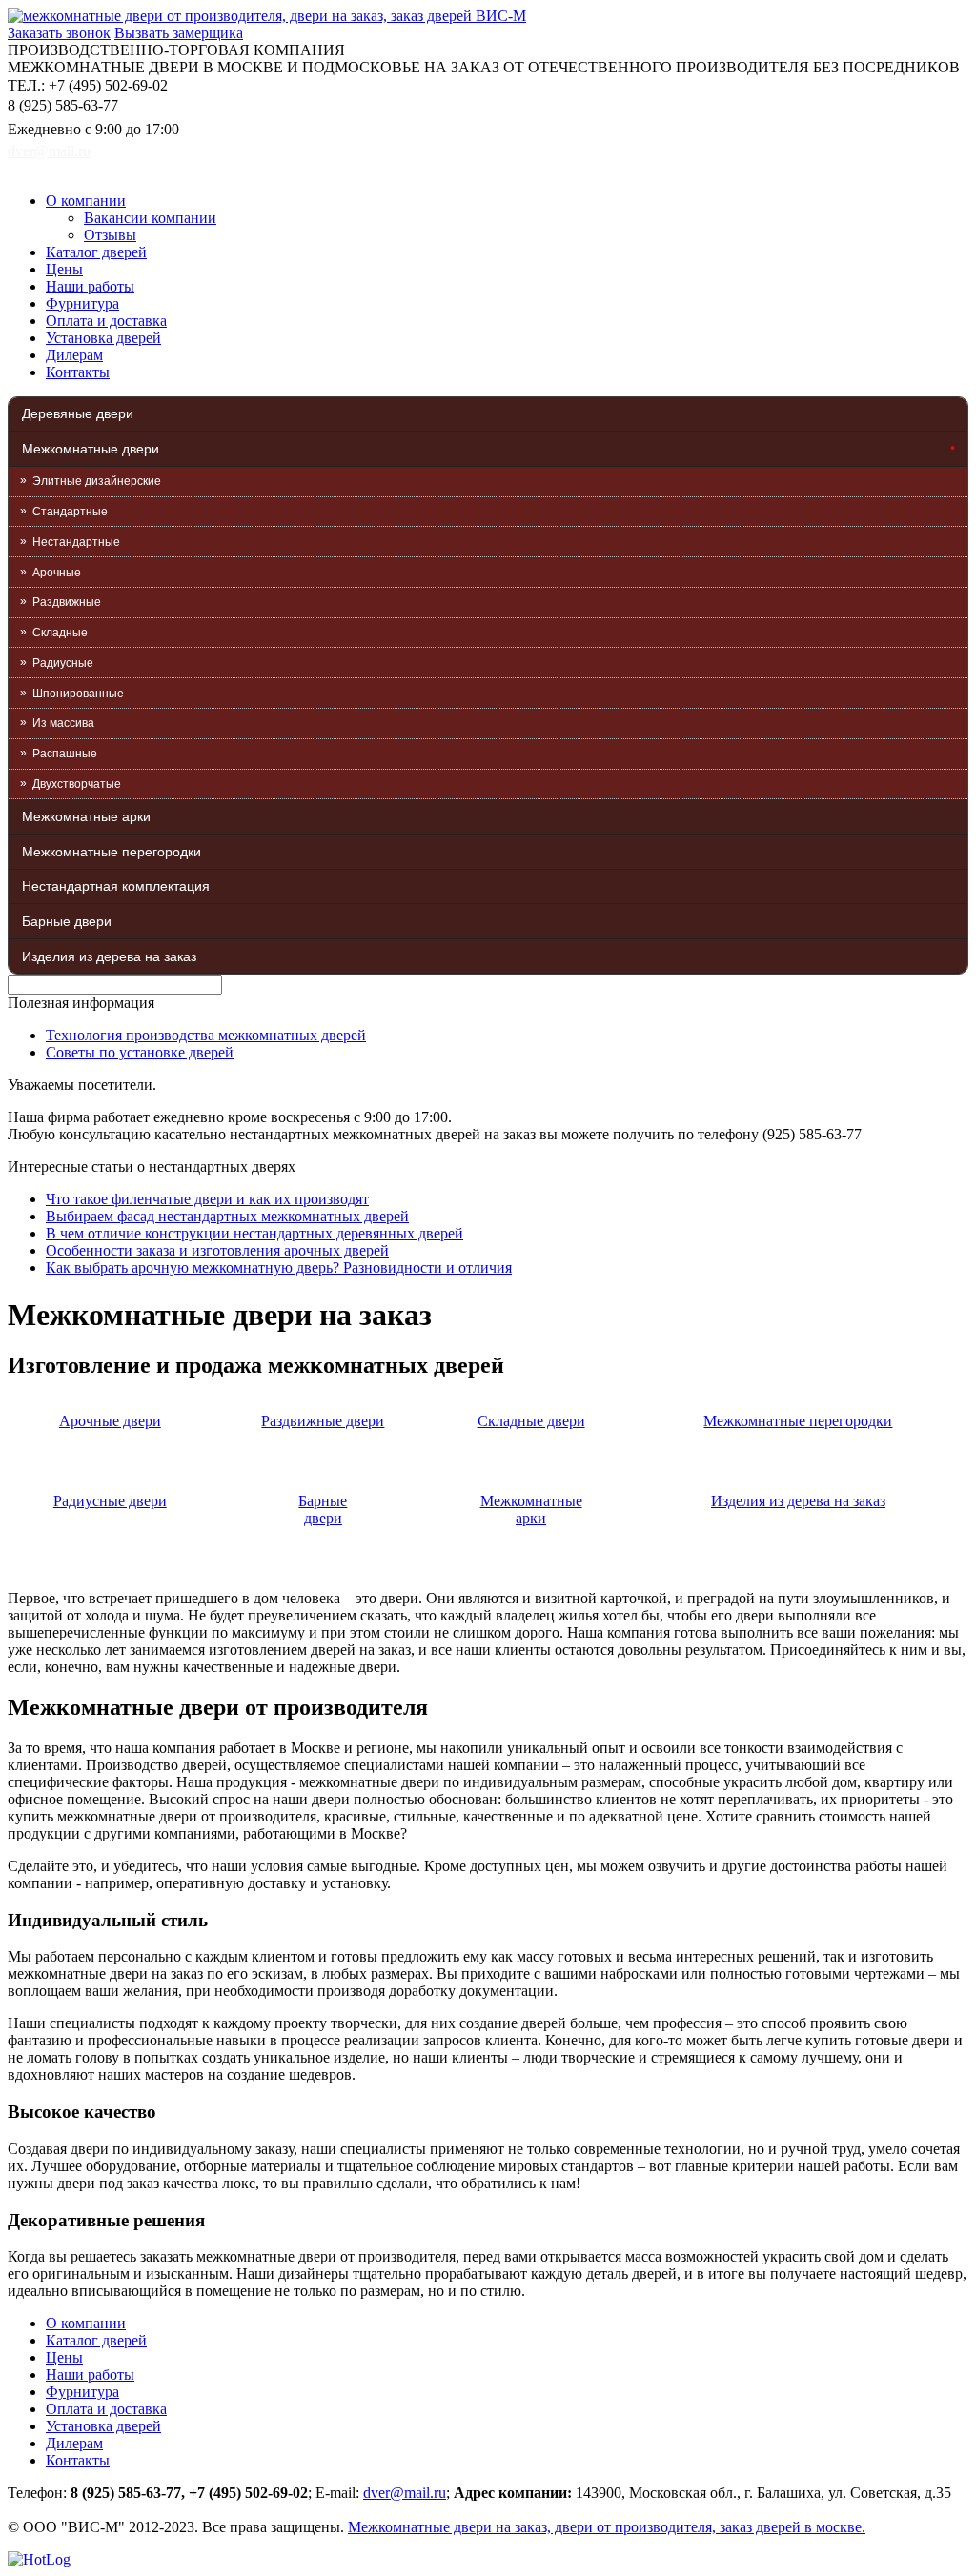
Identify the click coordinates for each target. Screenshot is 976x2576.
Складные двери (531, 1421)
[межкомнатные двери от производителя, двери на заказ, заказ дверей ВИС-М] (267, 16)
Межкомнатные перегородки (112, 852)
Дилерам (74, 355)
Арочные (57, 573)
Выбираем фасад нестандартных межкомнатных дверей (227, 1216)
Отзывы (110, 235)
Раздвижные (67, 602)
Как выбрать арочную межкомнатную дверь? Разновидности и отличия (279, 1268)
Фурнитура (82, 303)
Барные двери (67, 921)
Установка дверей (103, 338)
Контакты (78, 372)
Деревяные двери (78, 413)
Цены (64, 269)
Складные (60, 633)
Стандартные (70, 512)
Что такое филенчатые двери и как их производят (207, 1199)
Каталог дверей (96, 252)
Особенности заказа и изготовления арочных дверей (217, 1250)
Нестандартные (76, 542)
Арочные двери (110, 1421)
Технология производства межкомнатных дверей (206, 1035)
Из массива (63, 723)
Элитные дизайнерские (97, 481)
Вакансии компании (150, 218)
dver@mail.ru (49, 151)
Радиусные (63, 663)
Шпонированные (78, 694)
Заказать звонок (59, 33)
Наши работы (90, 286)
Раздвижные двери (323, 1421)
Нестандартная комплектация (116, 886)
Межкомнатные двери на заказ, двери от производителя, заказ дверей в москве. (607, 2527)
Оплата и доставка (106, 321)
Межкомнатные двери (91, 449)
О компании (86, 201)
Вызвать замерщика (179, 33)
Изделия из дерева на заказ (109, 956)
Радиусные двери (110, 1501)
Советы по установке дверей (140, 1052)
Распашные (65, 754)
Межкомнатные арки (86, 816)
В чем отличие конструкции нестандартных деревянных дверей (254, 1233)
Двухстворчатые (77, 784)
